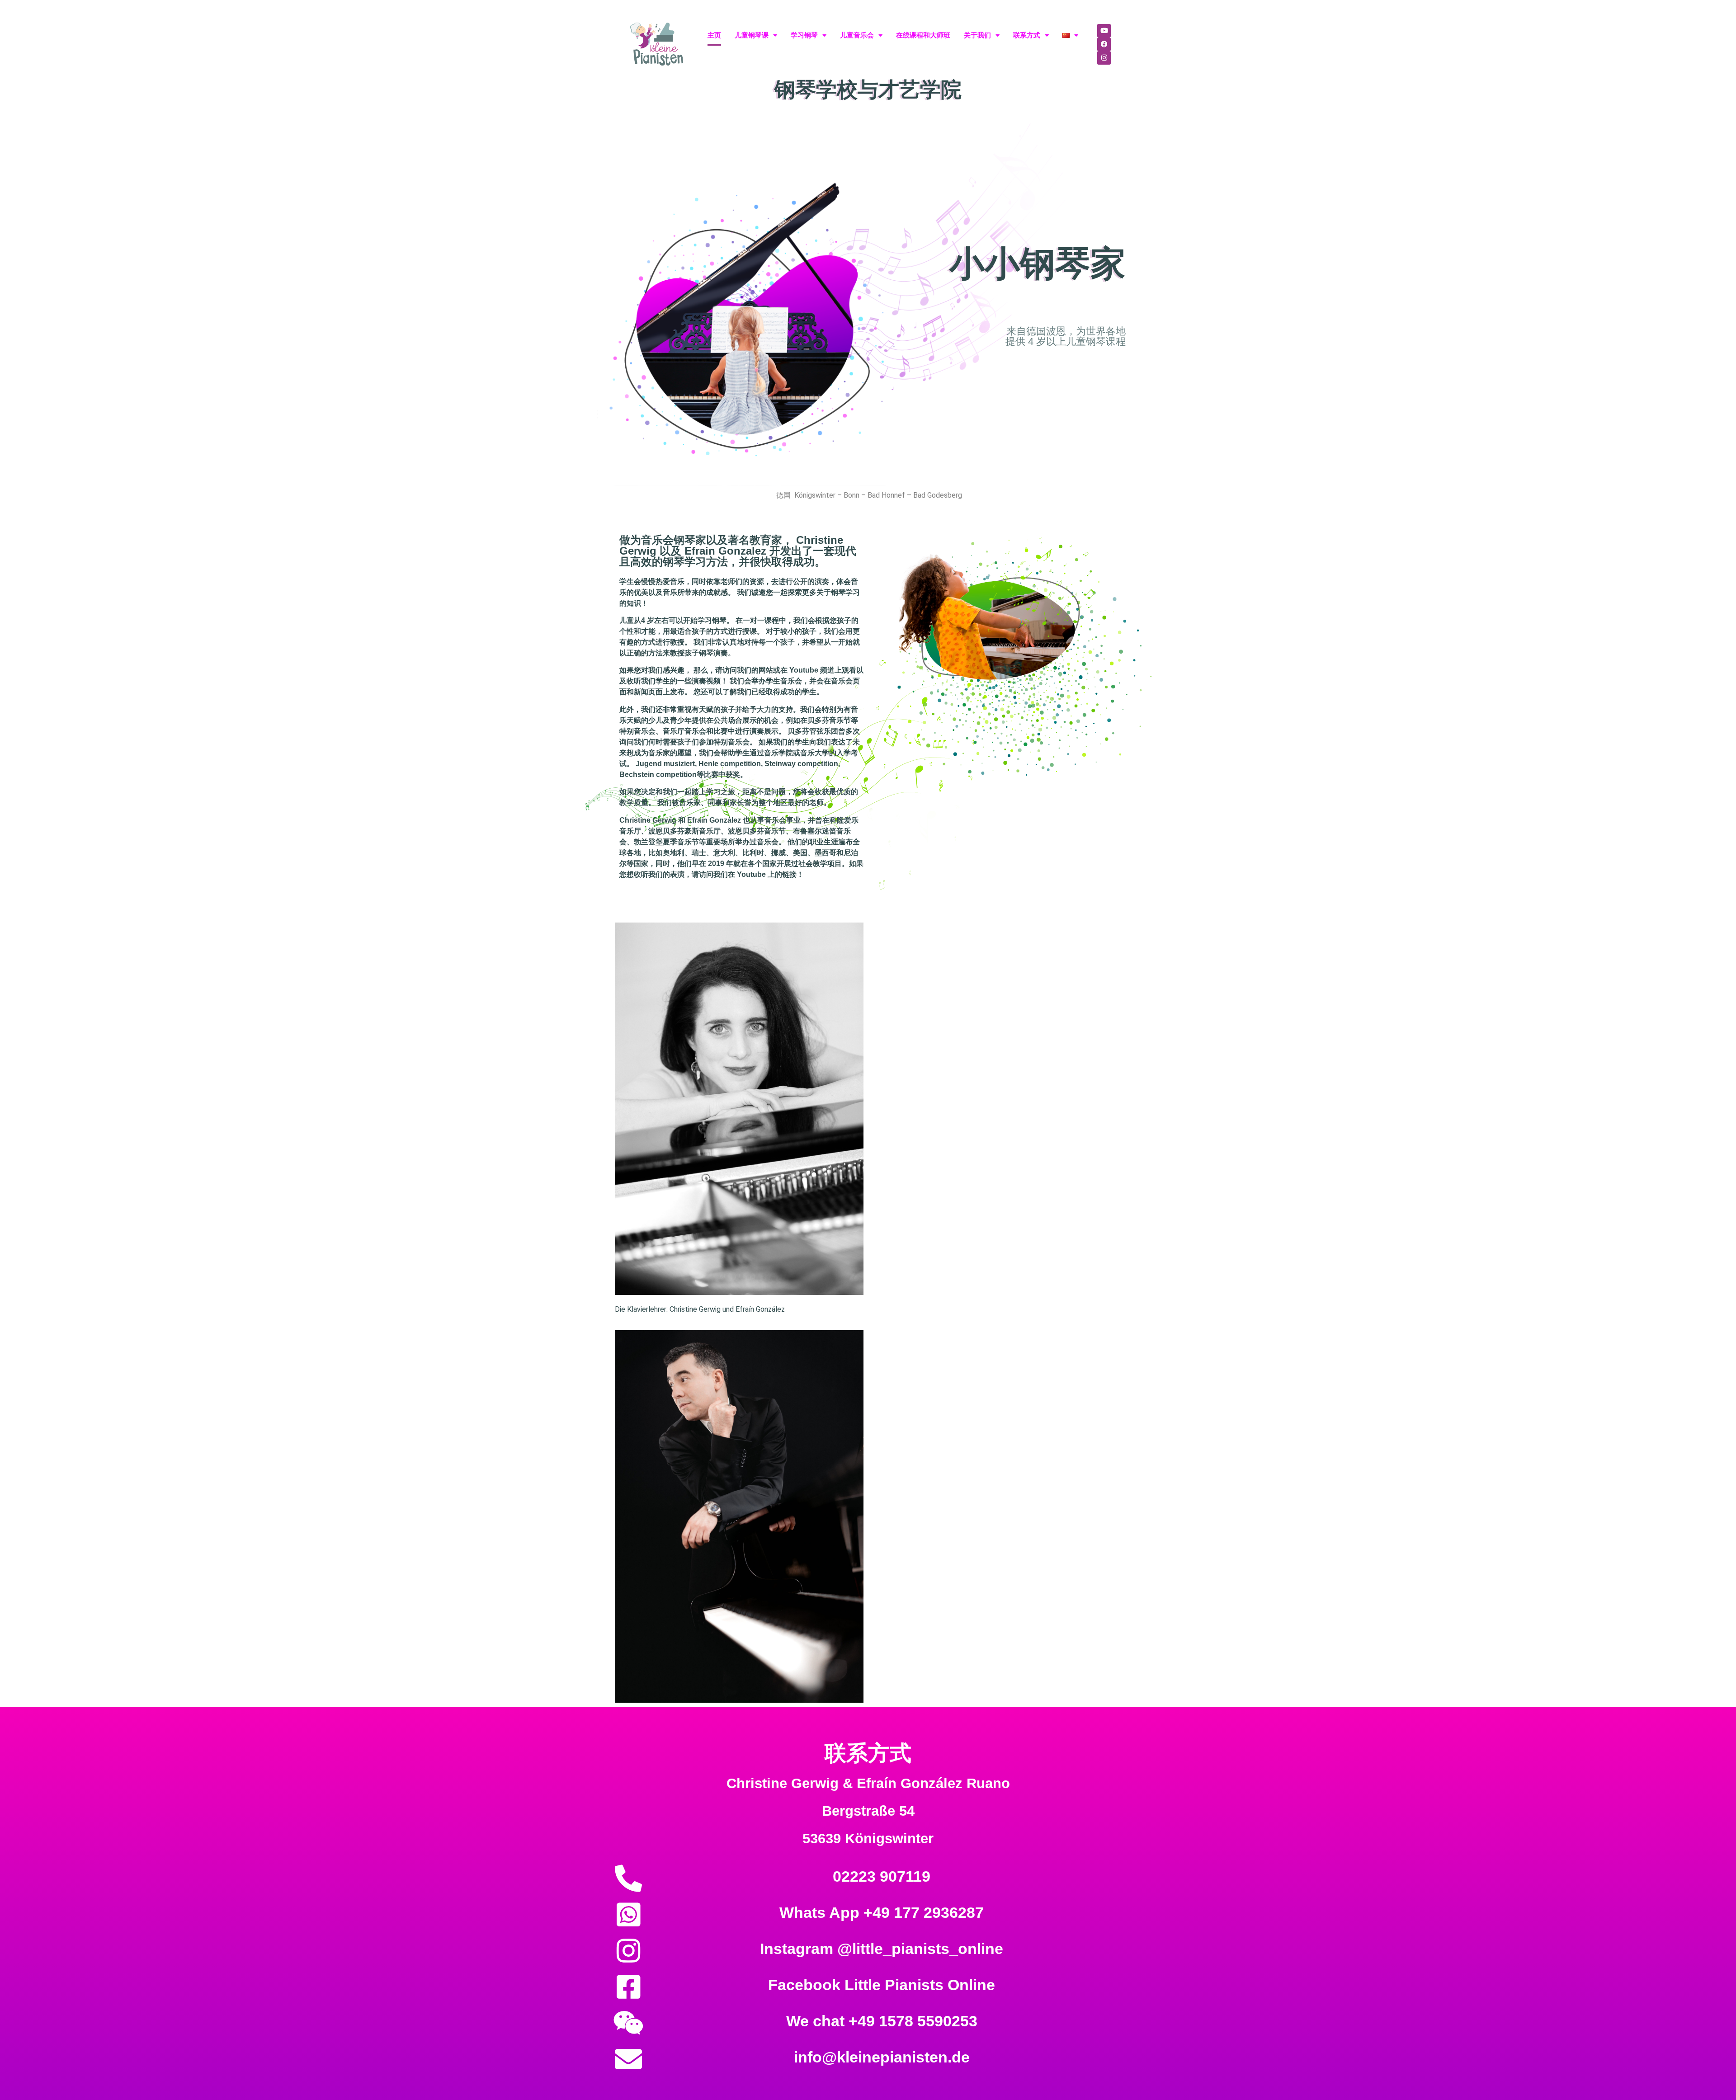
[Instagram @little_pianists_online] (628, 1951)
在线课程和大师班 (923, 35)
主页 (714, 35)
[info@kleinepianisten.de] (628, 2059)
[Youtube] (1104, 31)
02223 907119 (882, 1876)
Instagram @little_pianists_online (882, 1949)
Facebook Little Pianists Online (882, 1985)
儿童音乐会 (857, 35)
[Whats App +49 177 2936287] (628, 1915)
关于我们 (977, 35)
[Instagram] (1104, 58)
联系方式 (1027, 35)
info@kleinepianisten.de (882, 2057)
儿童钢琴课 (752, 35)
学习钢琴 (804, 35)
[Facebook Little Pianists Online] (628, 1987)
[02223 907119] (628, 1879)
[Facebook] (1104, 44)
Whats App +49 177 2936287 (882, 1912)
